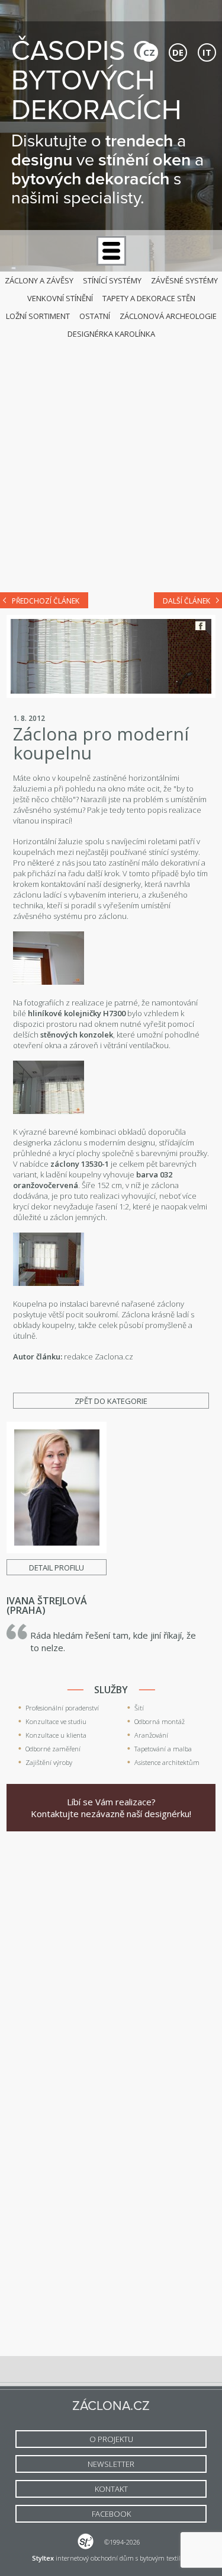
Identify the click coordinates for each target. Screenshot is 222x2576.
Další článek (186, 601)
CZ (149, 52)
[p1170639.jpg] (49, 1283)
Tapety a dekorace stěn (149, 298)
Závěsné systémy (184, 280)
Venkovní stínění (60, 298)
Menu (111, 251)
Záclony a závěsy (39, 280)
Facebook (200, 626)
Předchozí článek (46, 601)
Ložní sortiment (38, 316)
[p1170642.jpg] (49, 982)
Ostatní (95, 316)
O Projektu (111, 2439)
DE (178, 52)
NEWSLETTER (111, 2464)
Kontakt (111, 2489)
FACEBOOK (111, 2514)
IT (207, 52)
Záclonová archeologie (168, 316)
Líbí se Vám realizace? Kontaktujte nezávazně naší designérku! (111, 1808)
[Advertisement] (111, 463)
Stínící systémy (112, 280)
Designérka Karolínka (111, 334)
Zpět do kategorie (111, 1401)
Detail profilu (57, 1568)
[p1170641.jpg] (49, 1111)
